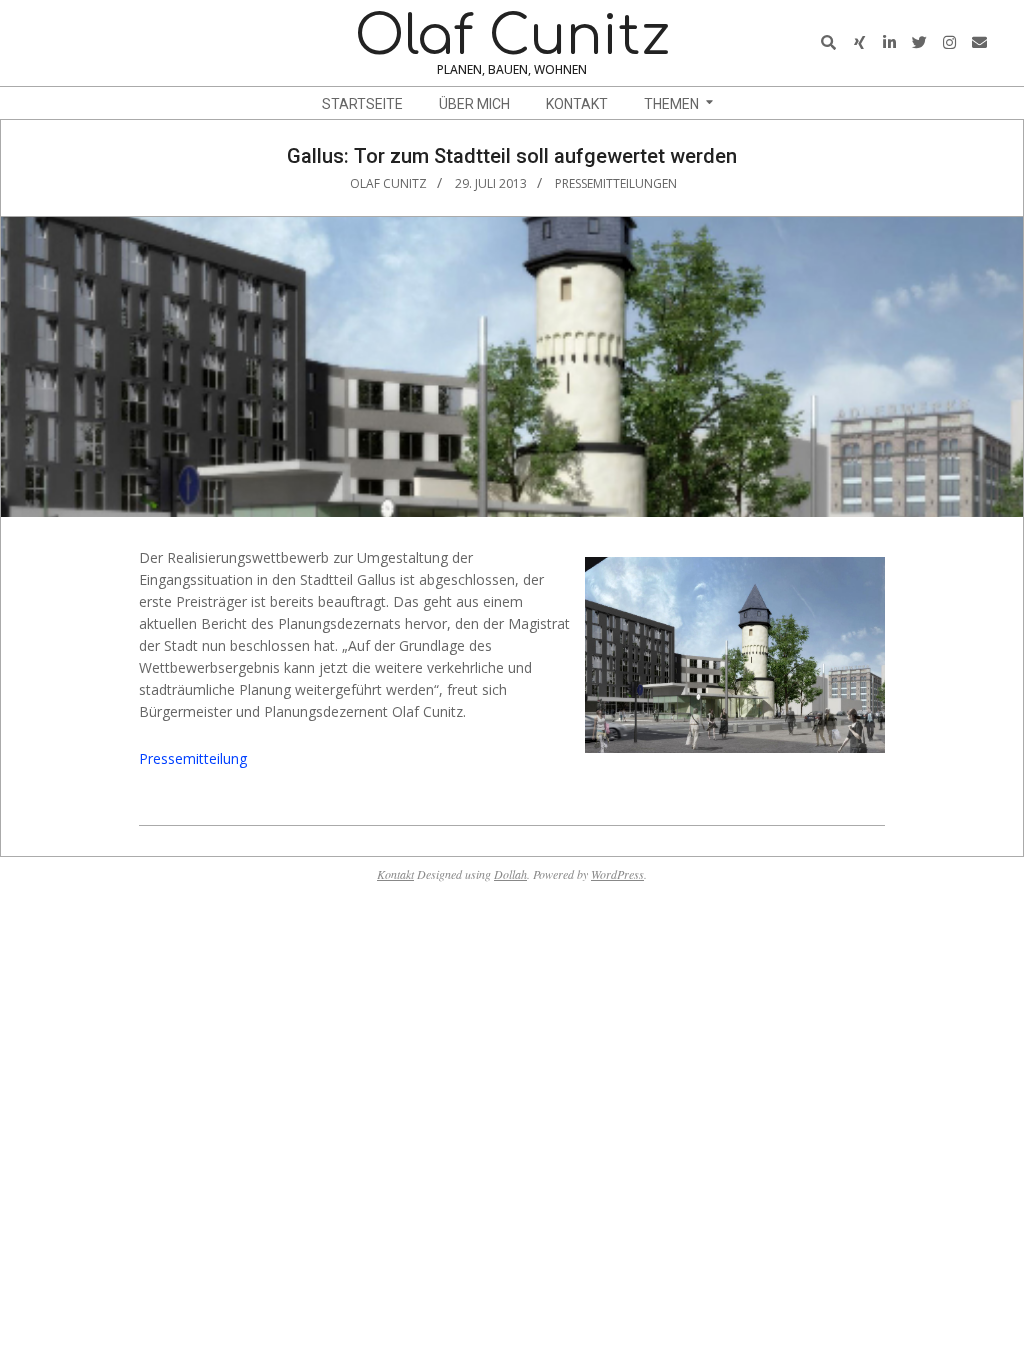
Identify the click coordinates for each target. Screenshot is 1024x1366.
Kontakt (395, 874)
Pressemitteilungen (616, 183)
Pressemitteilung (193, 758)
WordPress (617, 874)
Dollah (510, 874)
